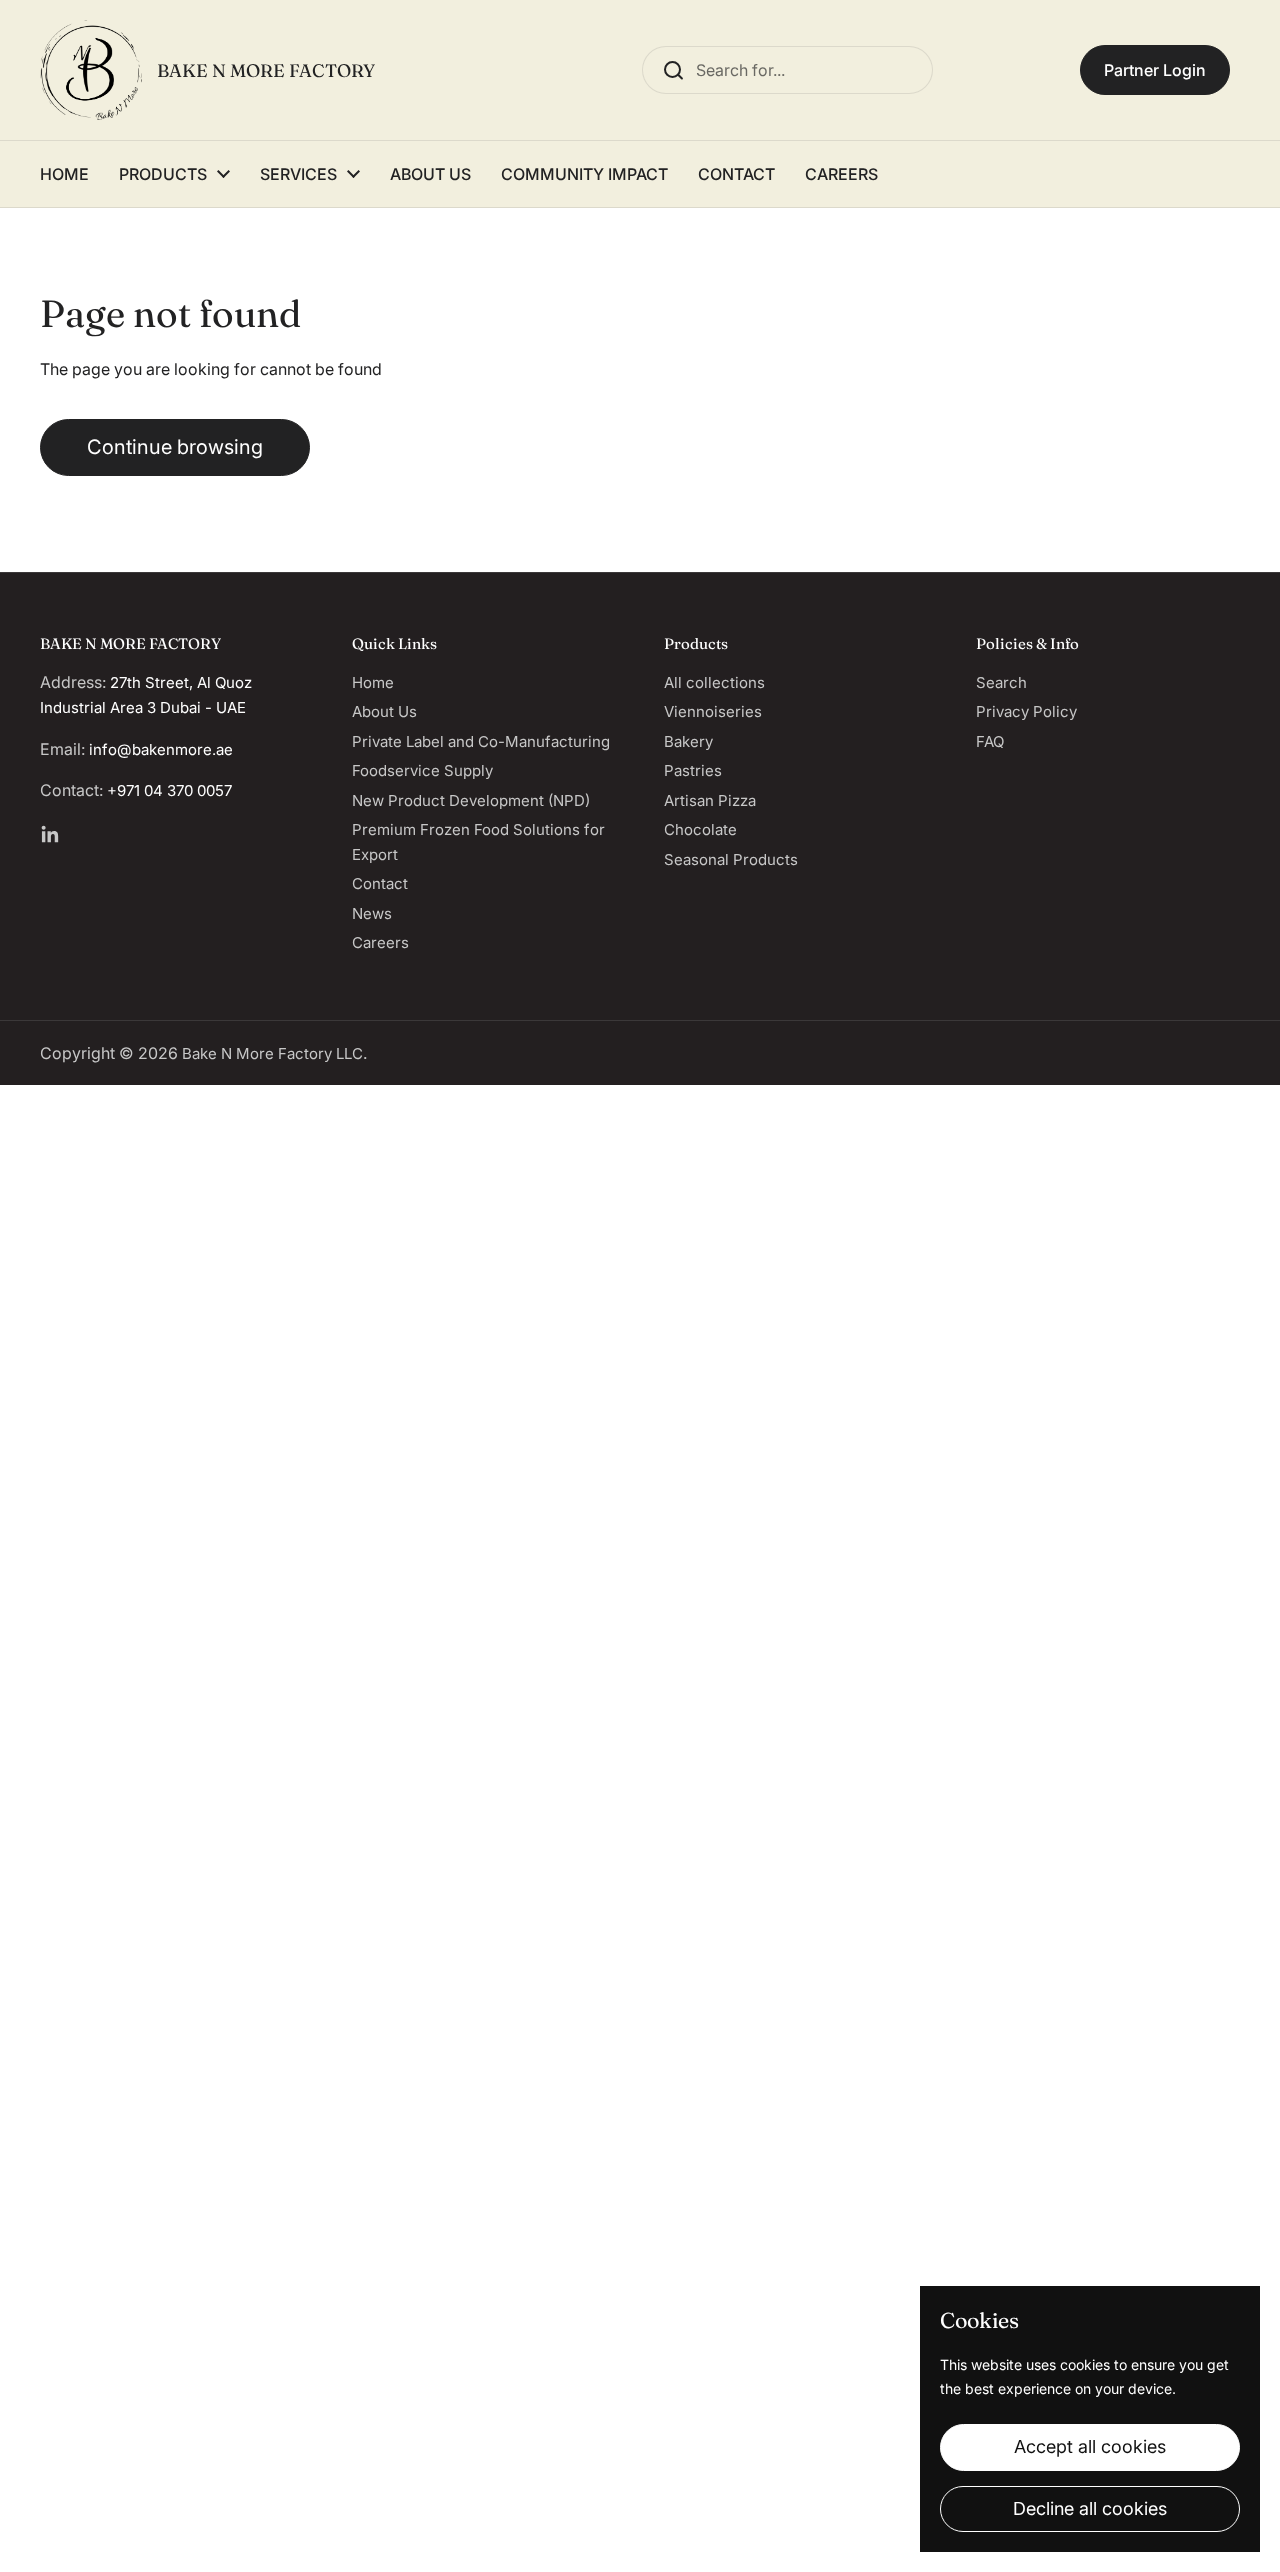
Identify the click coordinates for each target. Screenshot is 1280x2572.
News (372, 913)
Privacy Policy (1026, 711)
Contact (380, 883)
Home (373, 682)
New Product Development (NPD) (471, 800)
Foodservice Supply (422, 770)
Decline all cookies (1090, 2508)
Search (1001, 682)
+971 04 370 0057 (169, 790)
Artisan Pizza (710, 800)
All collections (714, 682)
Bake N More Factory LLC (272, 1053)
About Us (384, 711)
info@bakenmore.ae (161, 749)
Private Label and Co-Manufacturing (481, 741)
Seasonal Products (731, 859)
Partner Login (1155, 70)
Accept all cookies (1090, 2446)
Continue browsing (175, 447)
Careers (380, 942)
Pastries (693, 770)
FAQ (990, 741)
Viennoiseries (713, 711)
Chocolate (700, 829)
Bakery (688, 741)
